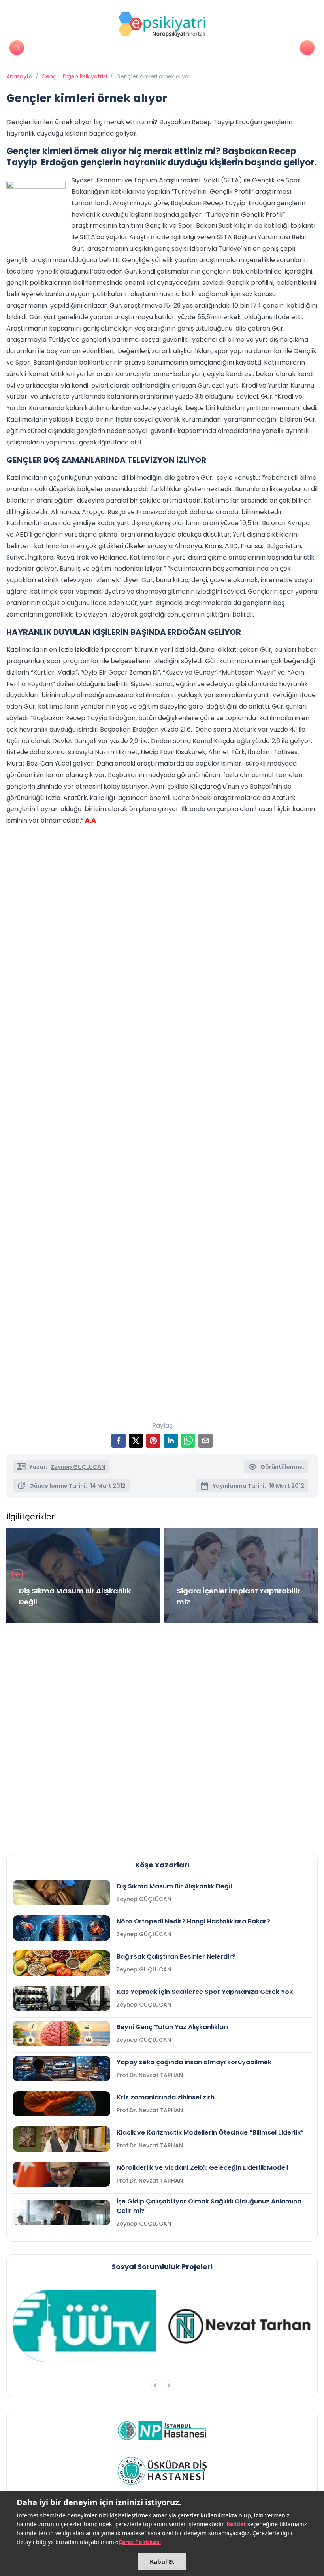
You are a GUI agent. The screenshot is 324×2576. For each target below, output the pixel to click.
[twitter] (136, 1441)
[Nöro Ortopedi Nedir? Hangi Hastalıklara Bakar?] (62, 1928)
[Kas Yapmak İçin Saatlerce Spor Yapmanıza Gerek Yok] (62, 1998)
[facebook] (119, 1441)
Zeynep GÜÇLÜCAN (78, 1467)
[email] (205, 1441)
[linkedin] (171, 1441)
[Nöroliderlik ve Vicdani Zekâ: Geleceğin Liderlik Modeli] (62, 2174)
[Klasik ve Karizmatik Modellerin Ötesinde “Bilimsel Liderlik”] (62, 2139)
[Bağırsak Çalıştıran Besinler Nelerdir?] (62, 1963)
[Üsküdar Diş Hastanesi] (162, 2471)
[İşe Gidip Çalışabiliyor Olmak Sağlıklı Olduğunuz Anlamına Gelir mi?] (62, 2213)
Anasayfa (19, 76)
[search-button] (17, 48)
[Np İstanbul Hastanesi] (162, 2430)
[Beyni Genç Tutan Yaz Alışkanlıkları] (62, 2033)
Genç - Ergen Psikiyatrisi (74, 76)
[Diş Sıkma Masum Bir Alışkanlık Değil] (62, 1893)
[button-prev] (155, 2385)
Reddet (236, 2524)
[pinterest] (153, 1441)
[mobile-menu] (307, 48)
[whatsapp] (188, 1441)
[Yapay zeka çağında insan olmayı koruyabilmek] (62, 2069)
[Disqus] (162, 1735)
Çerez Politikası (140, 2542)
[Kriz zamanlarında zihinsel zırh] (62, 2104)
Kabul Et (162, 2561)
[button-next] (169, 2385)
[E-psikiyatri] (162, 24)
